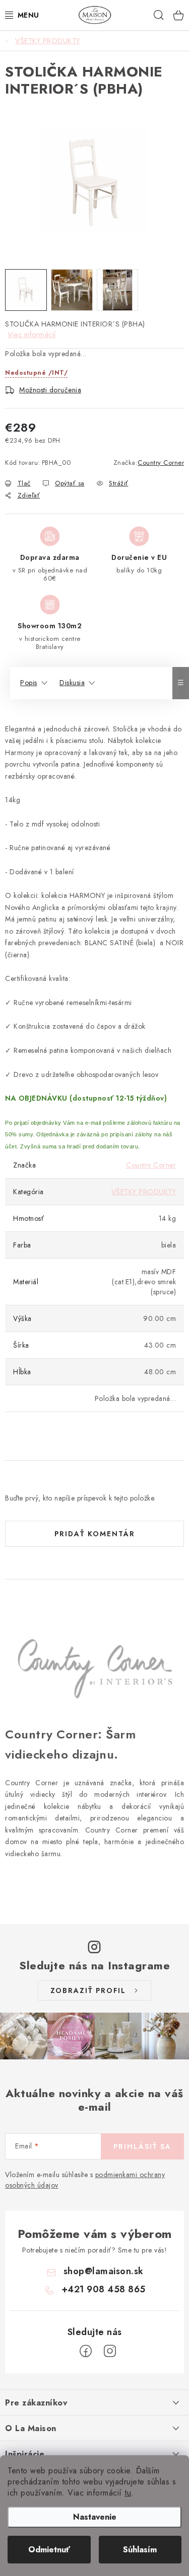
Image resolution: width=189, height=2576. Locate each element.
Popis (29, 683)
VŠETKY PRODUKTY (144, 1192)
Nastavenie (95, 2517)
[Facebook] (86, 2351)
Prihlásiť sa (142, 2146)
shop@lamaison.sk (104, 2271)
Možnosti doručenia (50, 390)
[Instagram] (110, 2351)
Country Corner (161, 463)
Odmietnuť (49, 2550)
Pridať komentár (95, 1534)
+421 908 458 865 (104, 2289)
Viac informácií (32, 335)
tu (128, 2493)
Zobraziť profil (88, 1990)
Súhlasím (140, 2550)
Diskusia (72, 683)
